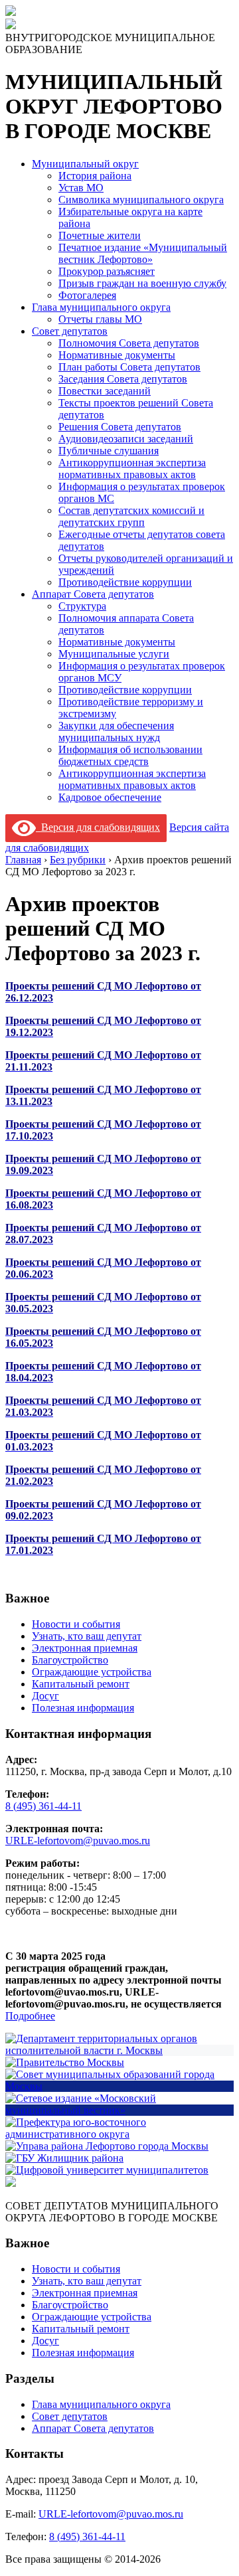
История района (95, 176)
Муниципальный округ (85, 164)
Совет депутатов (70, 331)
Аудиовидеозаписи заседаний (126, 439)
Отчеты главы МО (100, 319)
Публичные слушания (109, 451)
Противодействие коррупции (125, 582)
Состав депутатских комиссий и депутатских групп (131, 516)
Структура (82, 606)
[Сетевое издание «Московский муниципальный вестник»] (119, 2110)
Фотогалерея (87, 295)
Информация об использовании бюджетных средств (130, 755)
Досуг (45, 1696)
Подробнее (30, 2016)
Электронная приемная (85, 1648)
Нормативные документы (117, 355)
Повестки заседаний (105, 391)
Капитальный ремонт (81, 1684)
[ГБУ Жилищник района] (64, 2158)
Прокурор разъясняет (107, 271)
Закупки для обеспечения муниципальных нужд (116, 731)
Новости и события (76, 1624)
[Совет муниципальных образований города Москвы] (119, 2086)
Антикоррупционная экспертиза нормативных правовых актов (132, 469)
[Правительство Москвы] (65, 2062)
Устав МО (81, 188)
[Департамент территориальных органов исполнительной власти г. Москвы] (119, 2050)
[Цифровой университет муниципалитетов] (107, 2170)
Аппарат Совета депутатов (93, 594)
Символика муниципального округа (141, 200)
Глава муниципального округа (101, 307)
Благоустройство (70, 1660)
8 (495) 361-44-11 (43, 1806)
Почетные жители (100, 235)
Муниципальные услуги (114, 654)
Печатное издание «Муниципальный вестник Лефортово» (143, 253)
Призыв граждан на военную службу (142, 283)
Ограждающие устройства (92, 1672)
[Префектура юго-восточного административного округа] (119, 2134)
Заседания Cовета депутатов (123, 379)
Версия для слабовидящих (98, 827)
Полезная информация (83, 1708)
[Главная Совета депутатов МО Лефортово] (11, 26)
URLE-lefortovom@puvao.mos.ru (78, 1841)
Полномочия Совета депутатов (129, 343)
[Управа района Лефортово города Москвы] (107, 2146)
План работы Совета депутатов (129, 367)
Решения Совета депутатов (120, 427)
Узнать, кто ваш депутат (87, 1636)
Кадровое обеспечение (110, 797)
